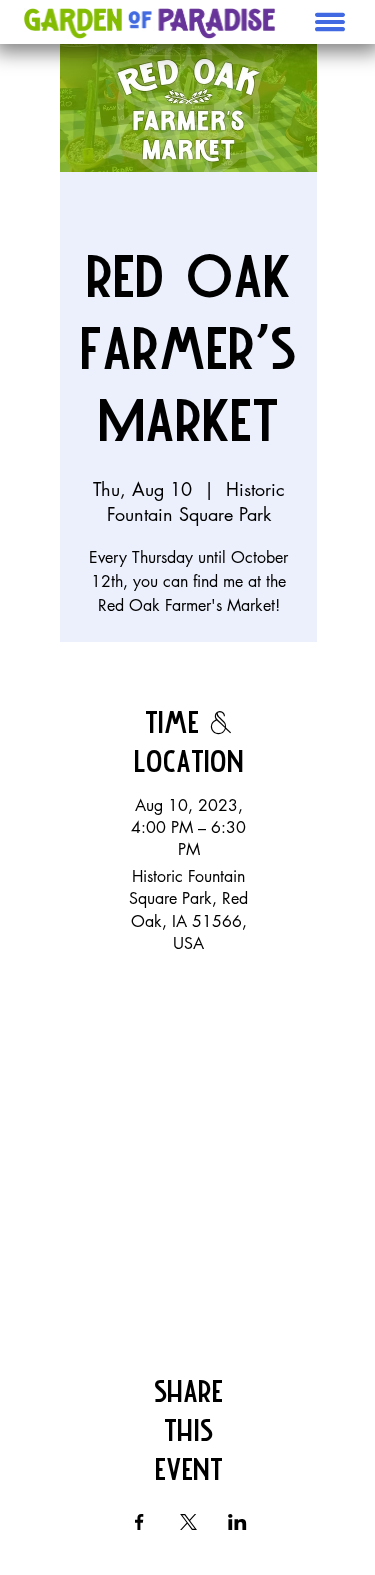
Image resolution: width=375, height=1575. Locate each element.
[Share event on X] (188, 1522)
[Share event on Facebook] (139, 1522)
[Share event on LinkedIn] (237, 1522)
